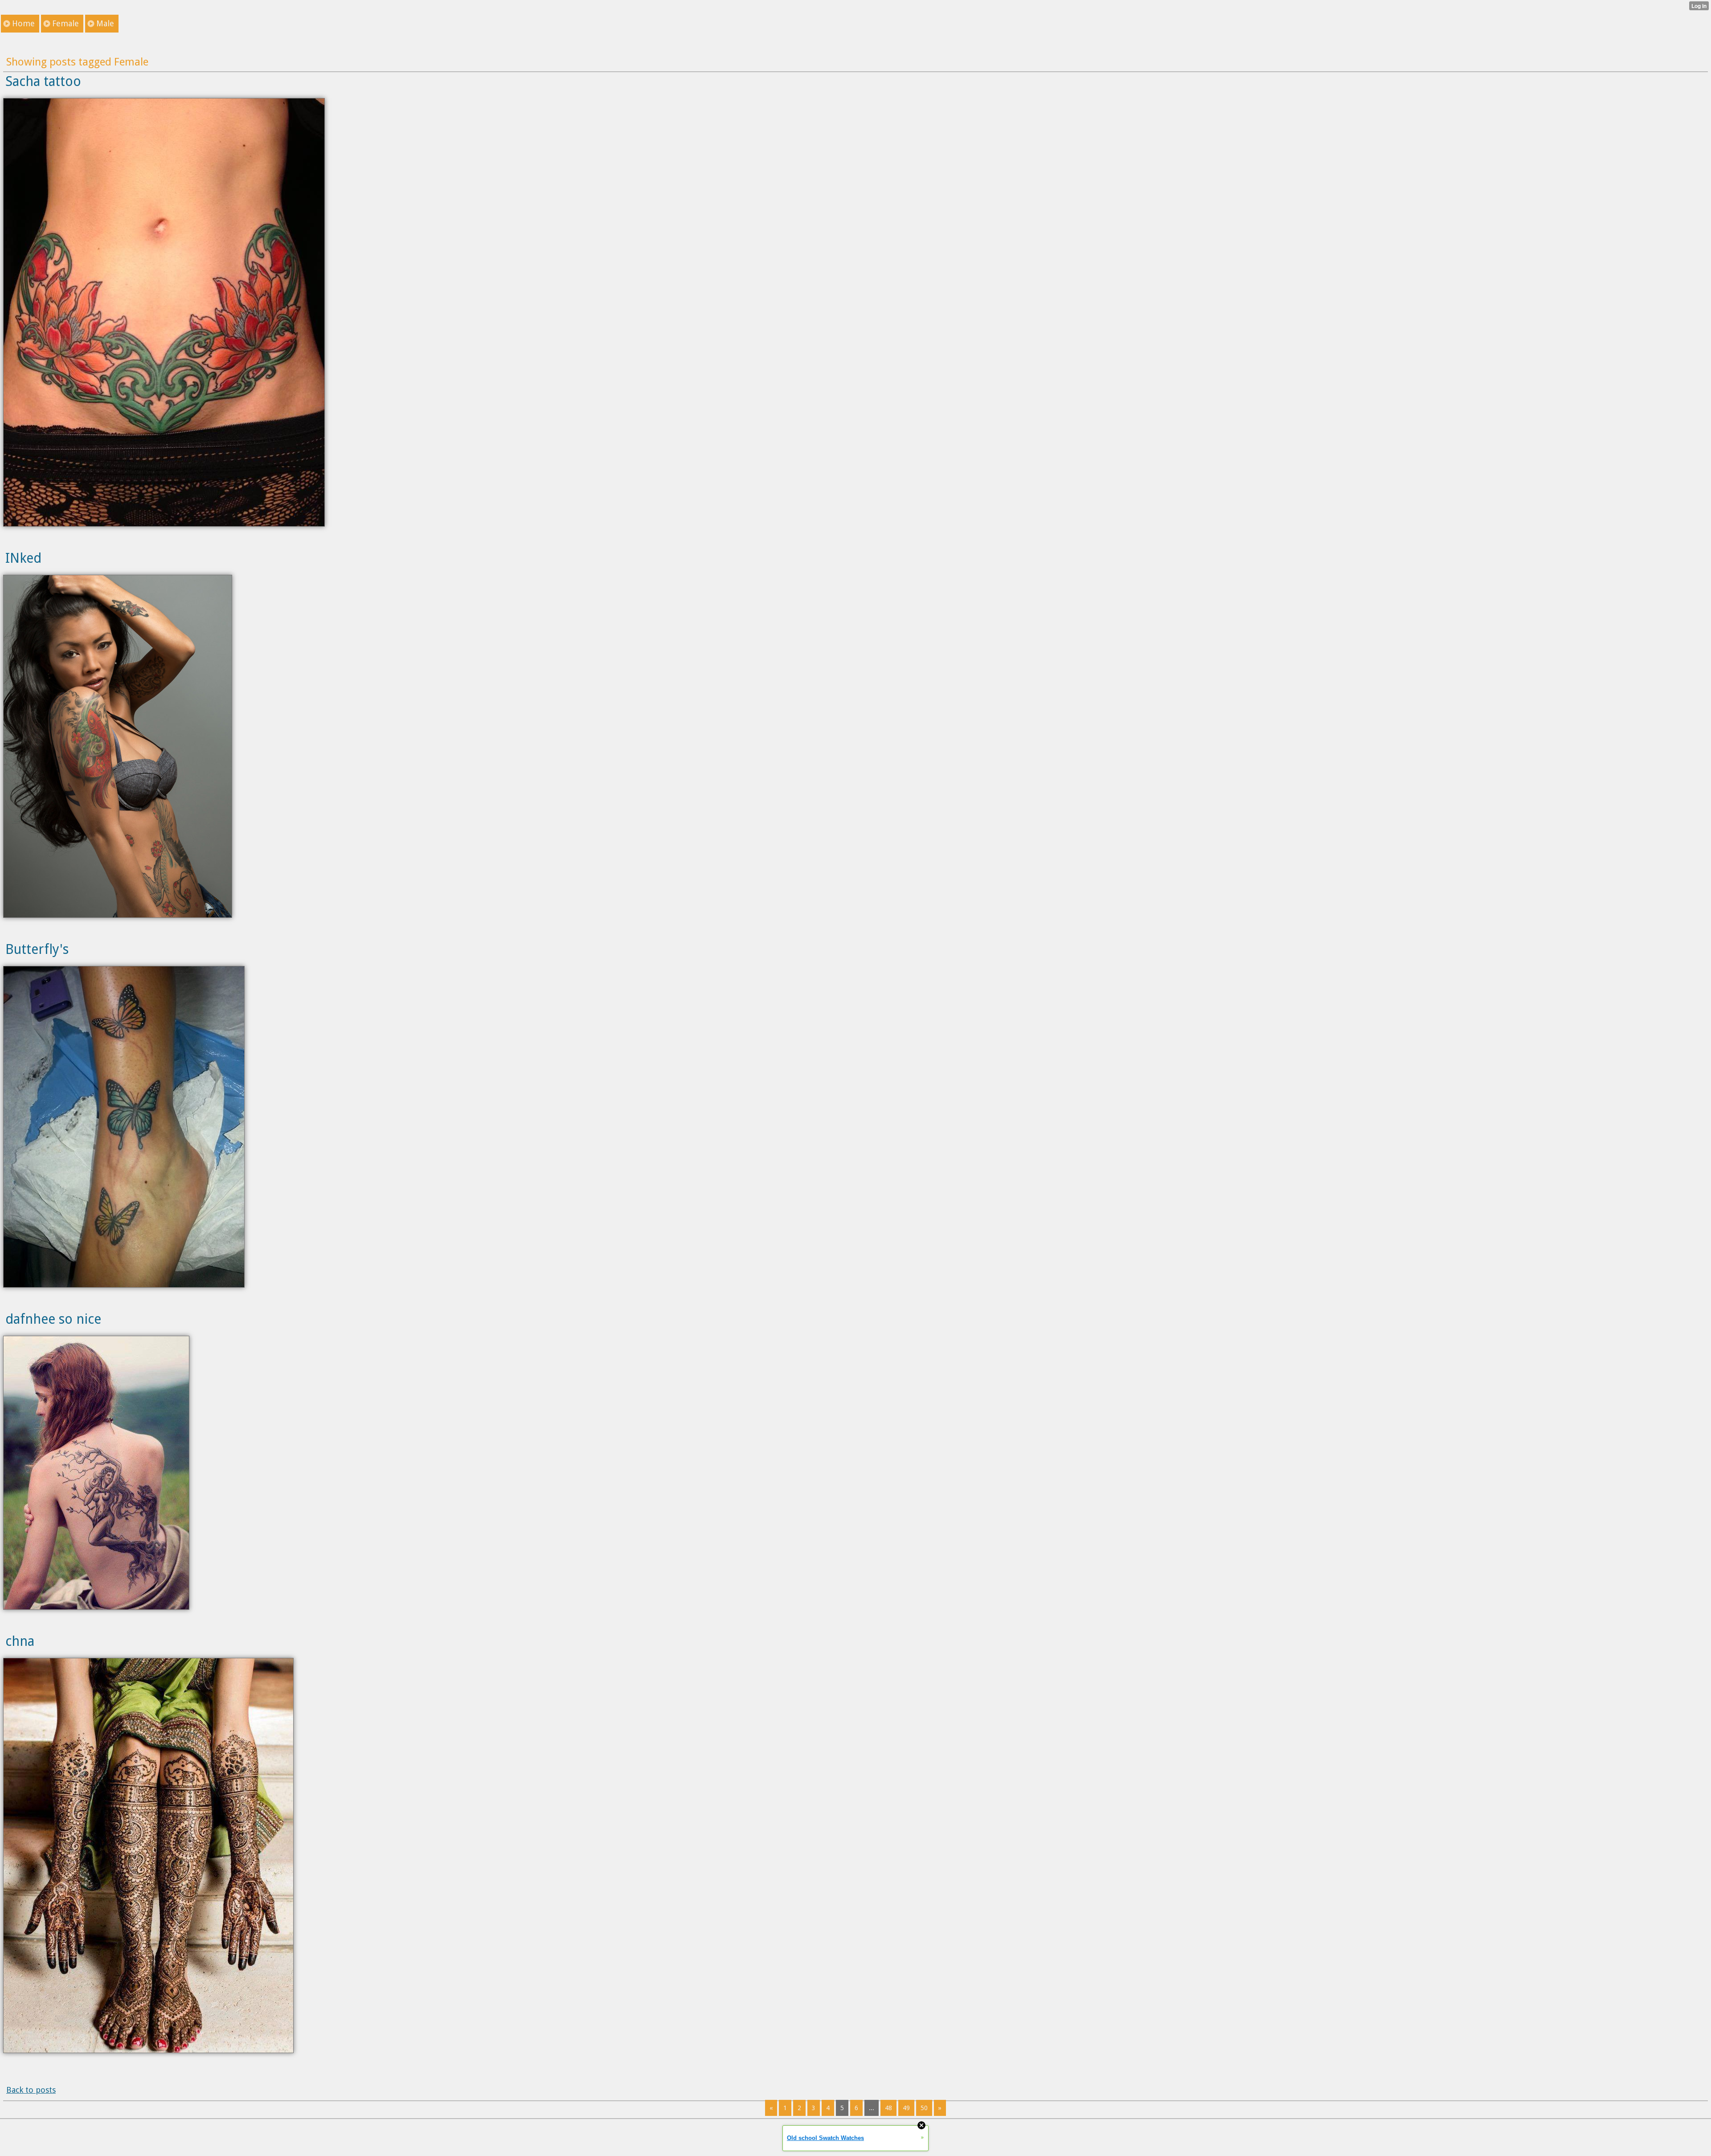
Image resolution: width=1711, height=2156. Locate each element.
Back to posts (31, 2090)
